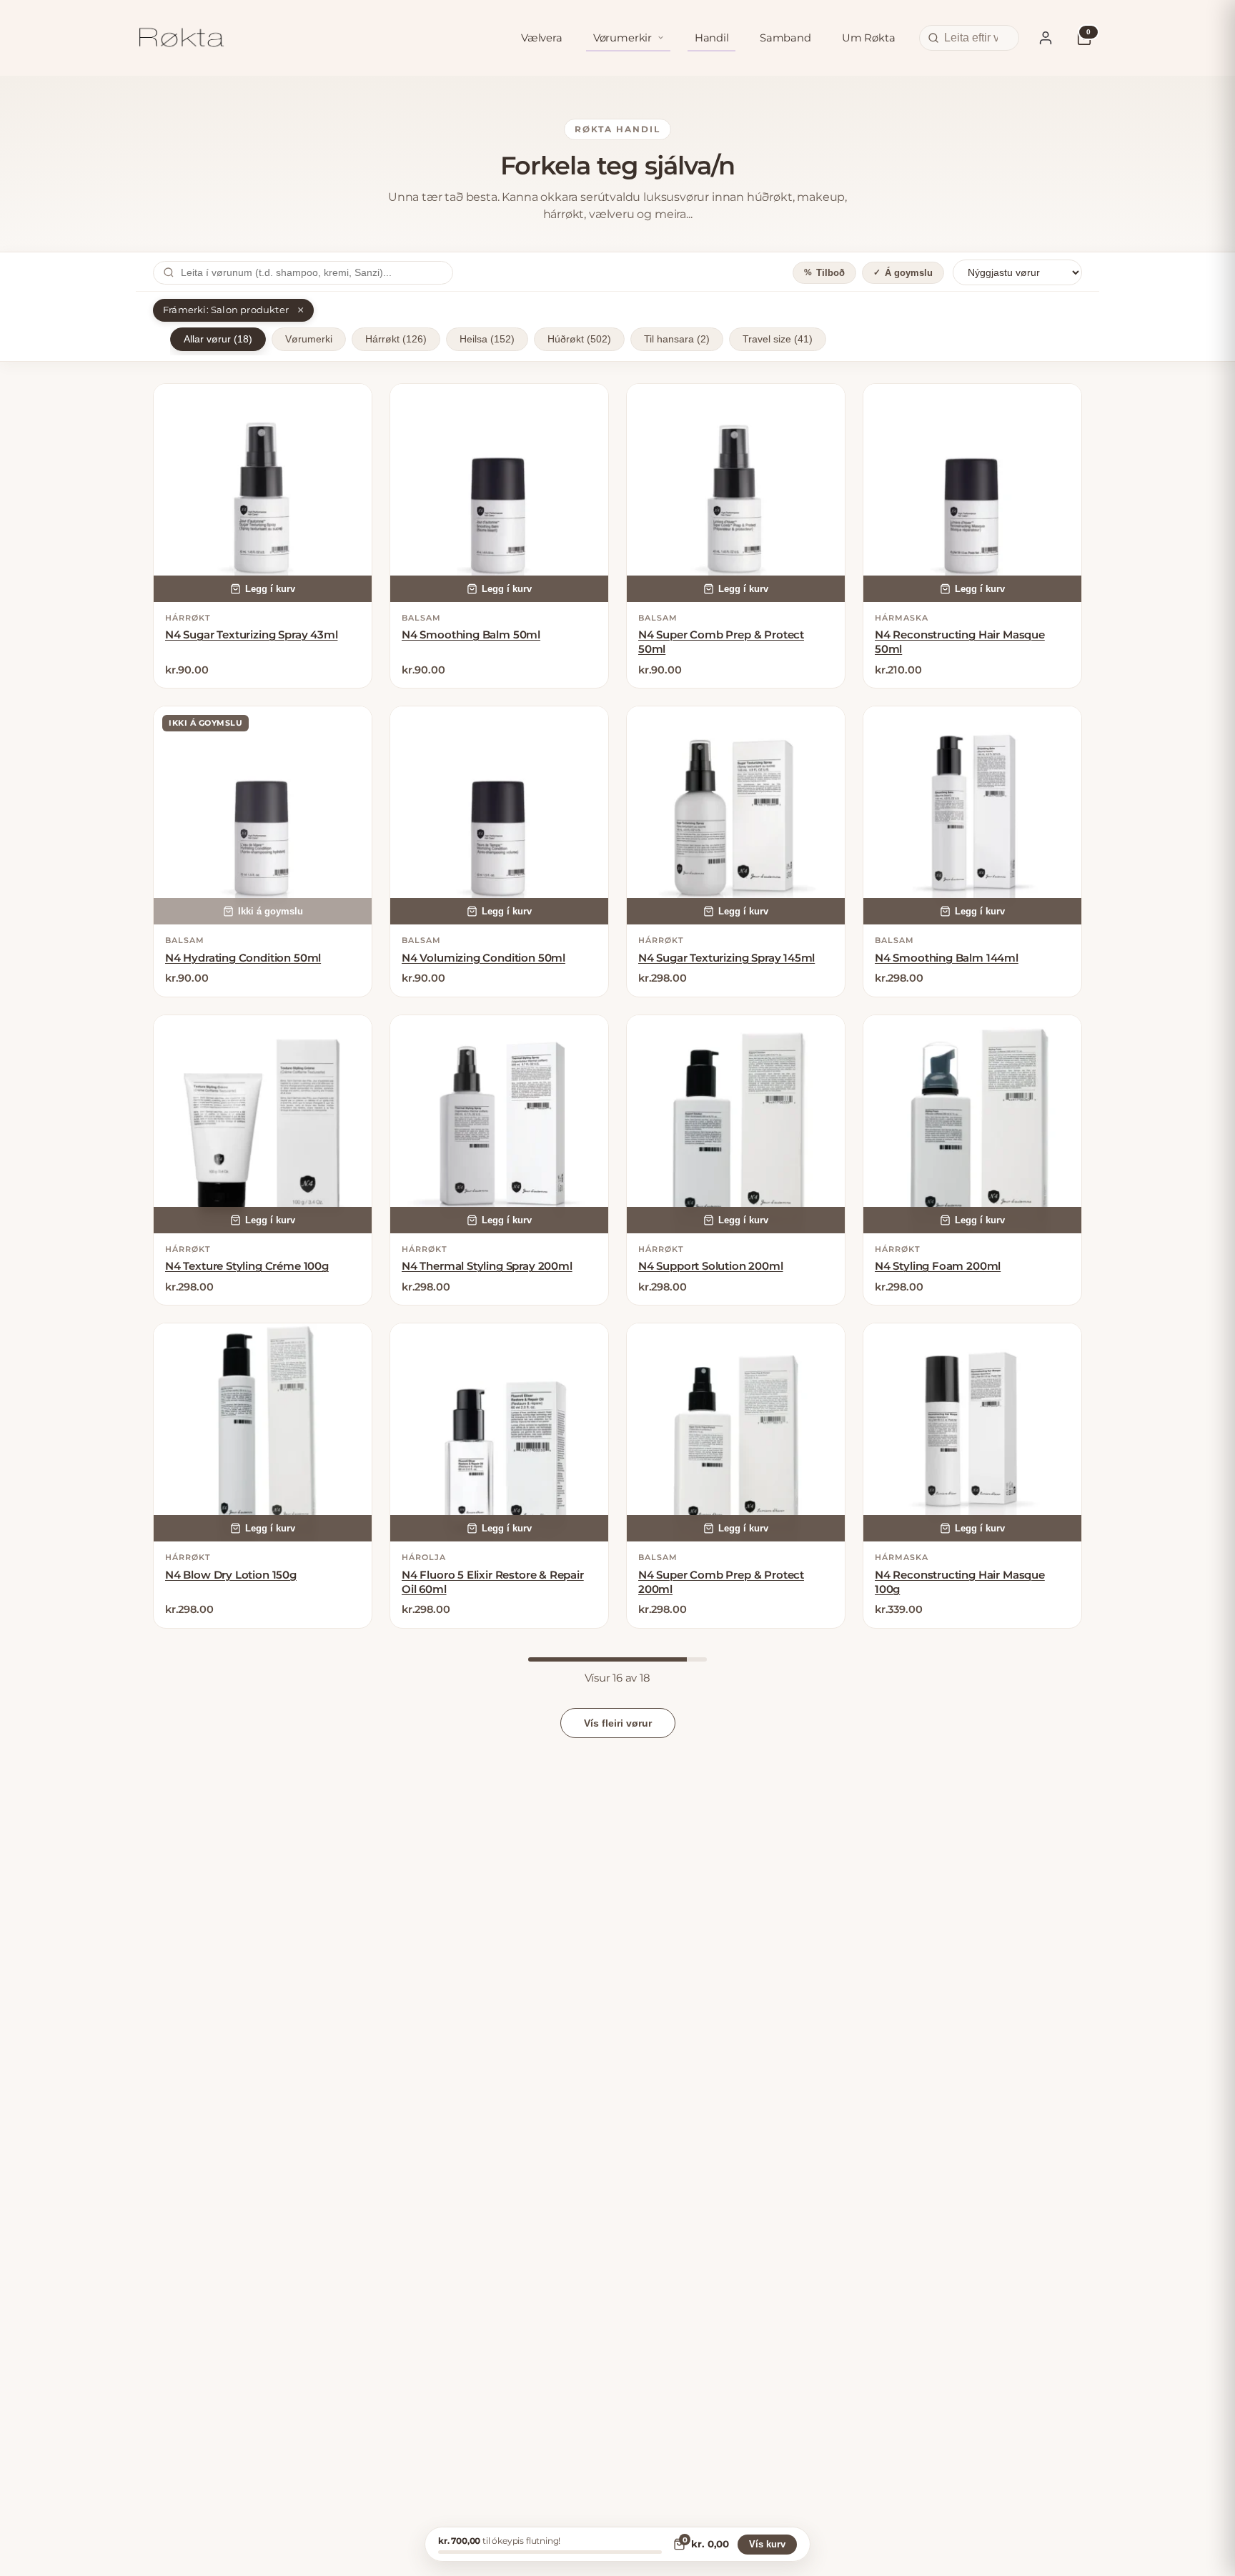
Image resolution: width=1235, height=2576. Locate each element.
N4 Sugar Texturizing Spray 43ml (251, 635)
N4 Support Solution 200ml (711, 1266)
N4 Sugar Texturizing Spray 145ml (726, 958)
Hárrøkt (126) (396, 339)
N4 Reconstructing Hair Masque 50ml (960, 642)
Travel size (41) (778, 339)
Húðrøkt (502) (579, 339)
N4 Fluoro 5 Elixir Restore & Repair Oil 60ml (493, 1582)
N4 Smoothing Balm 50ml (471, 635)
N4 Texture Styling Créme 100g (247, 1266)
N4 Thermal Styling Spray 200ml (487, 1266)
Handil (712, 38)
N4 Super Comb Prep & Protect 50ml (721, 642)
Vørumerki (309, 339)
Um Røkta (869, 38)
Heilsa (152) (487, 339)
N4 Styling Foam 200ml (938, 1266)
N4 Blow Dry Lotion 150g (231, 1575)
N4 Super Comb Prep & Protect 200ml (721, 1582)
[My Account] (1046, 38)
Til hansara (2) (677, 339)
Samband (785, 38)
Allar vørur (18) (218, 339)
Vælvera (542, 38)
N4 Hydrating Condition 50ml (243, 958)
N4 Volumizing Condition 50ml (483, 958)
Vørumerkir (623, 38)
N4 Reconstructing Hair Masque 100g (960, 1582)
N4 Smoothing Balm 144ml (947, 958)
